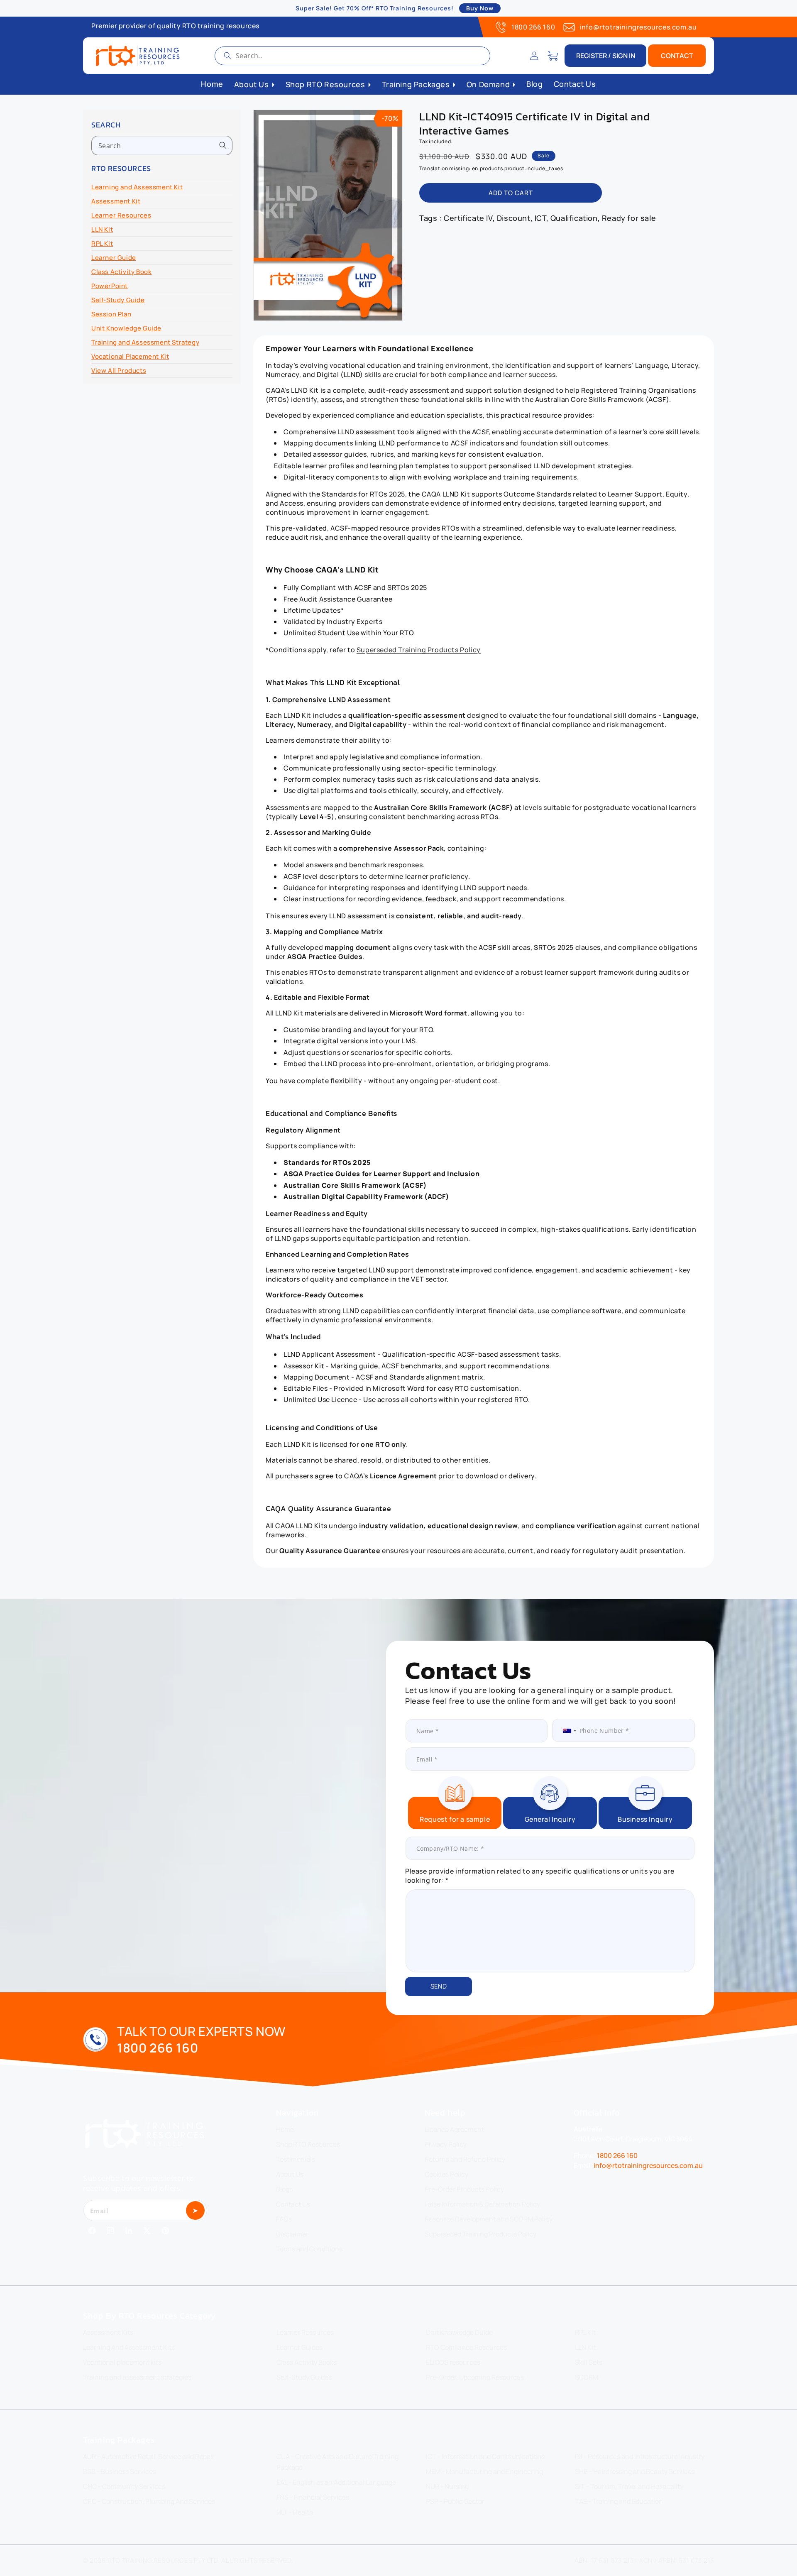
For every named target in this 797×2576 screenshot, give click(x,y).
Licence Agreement (454, 2129)
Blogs (284, 2189)
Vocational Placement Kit (130, 356)
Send (439, 1986)
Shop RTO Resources (308, 2144)
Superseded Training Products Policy (419, 650)
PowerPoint (110, 286)
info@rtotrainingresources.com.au (638, 27)
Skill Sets (589, 2362)
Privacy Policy (446, 2144)
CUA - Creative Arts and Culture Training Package (337, 2462)
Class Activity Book (121, 272)
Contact (677, 56)
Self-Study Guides (304, 2377)
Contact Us (293, 2204)
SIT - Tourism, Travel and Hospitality (629, 2486)
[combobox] (352, 56)
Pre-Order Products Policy (464, 2189)
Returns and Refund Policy (465, 2159)
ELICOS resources (453, 2362)
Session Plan (111, 314)
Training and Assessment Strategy (145, 342)
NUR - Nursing (447, 2486)
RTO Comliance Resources (466, 2347)
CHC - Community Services (124, 2486)
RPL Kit (102, 243)
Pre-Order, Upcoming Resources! (476, 2377)
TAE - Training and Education (619, 2501)
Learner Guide (114, 258)
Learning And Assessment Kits (129, 2347)
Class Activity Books (307, 2362)
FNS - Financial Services (313, 2497)
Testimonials (296, 2159)
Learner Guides (299, 2347)
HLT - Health (295, 2512)
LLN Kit (102, 229)
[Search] (227, 56)
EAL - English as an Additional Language (336, 2482)
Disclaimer (292, 2234)
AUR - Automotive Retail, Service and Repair (149, 2456)
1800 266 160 (533, 27)
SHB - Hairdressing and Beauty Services (635, 2471)
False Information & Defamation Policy (482, 2204)
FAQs (284, 2219)
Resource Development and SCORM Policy (489, 2219)
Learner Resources (121, 215)
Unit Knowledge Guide (126, 328)
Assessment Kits (108, 2332)
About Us (290, 2174)
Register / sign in (606, 56)
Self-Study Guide (118, 300)
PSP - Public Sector (455, 2501)
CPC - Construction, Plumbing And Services (149, 2501)
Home (285, 2129)
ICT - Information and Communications (485, 2456)
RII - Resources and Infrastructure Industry (640, 2456)
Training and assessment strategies (137, 2377)
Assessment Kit (116, 201)
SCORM (587, 2377)
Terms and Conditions (309, 2249)
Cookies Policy (446, 2174)
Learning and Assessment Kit (137, 187)
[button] (553, 56)
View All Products (119, 371)
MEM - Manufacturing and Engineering (484, 2471)
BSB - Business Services (120, 2471)
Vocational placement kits (122, 2362)
